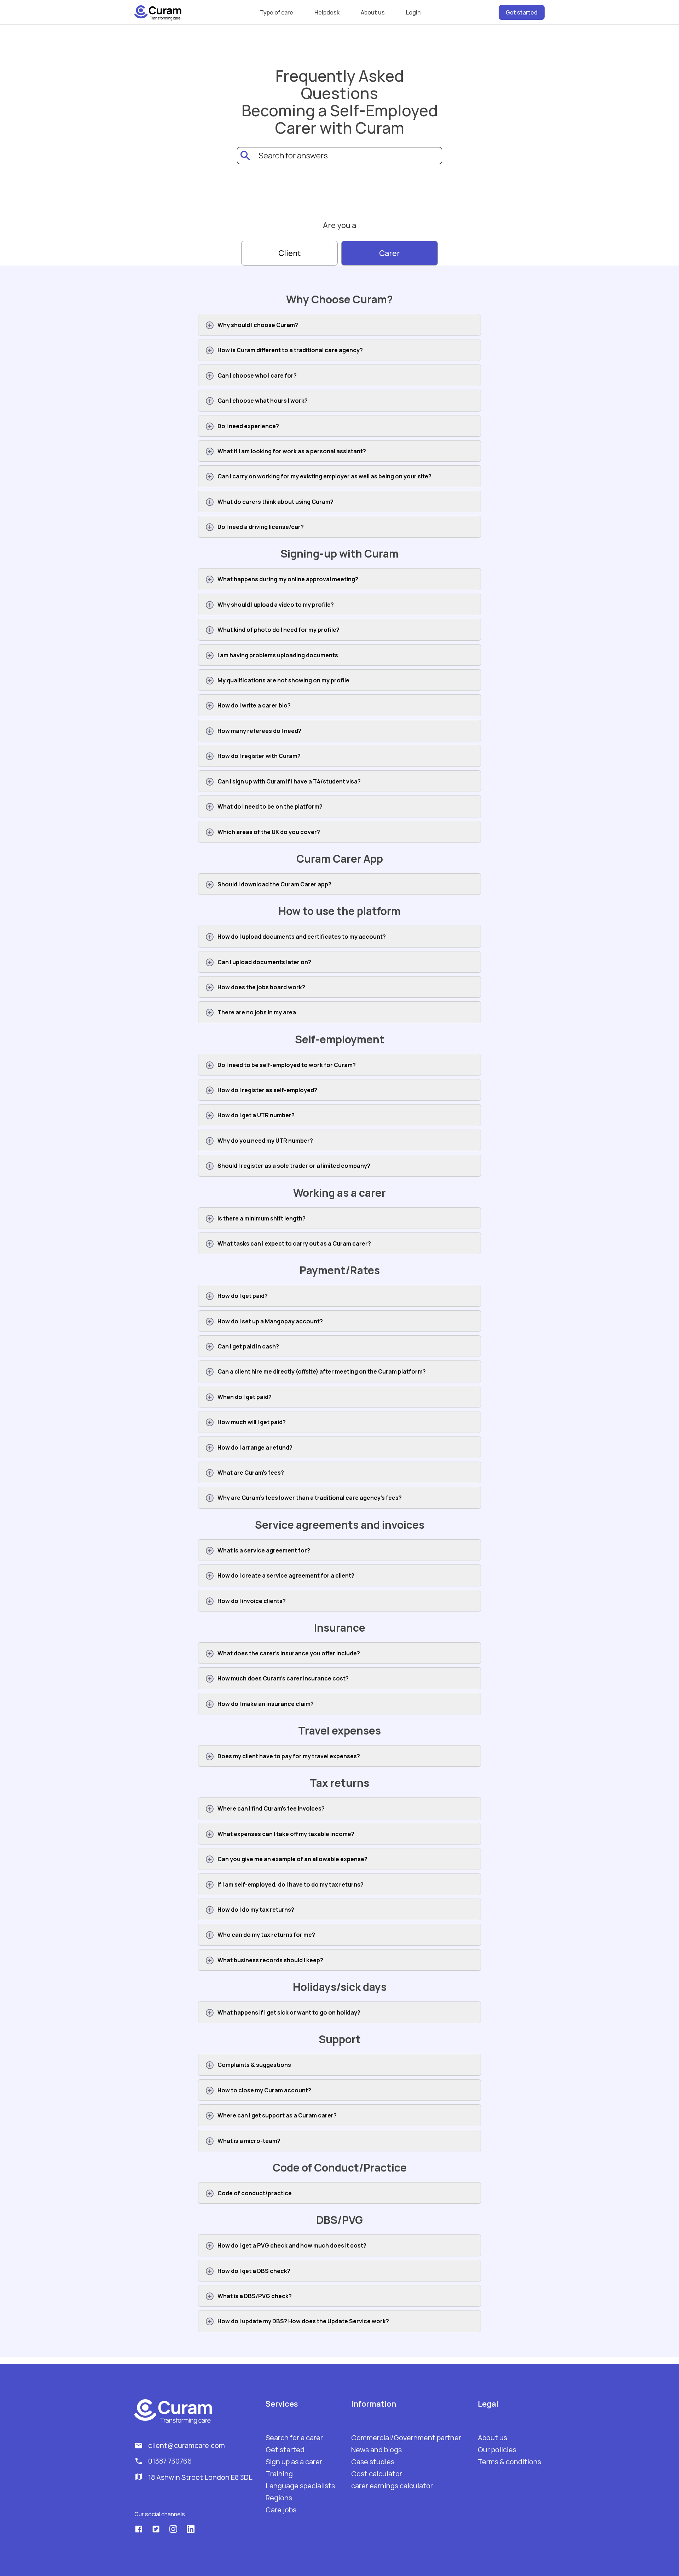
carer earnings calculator (392, 2486)
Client (289, 253)
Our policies (497, 2450)
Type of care (277, 12)
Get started (522, 12)
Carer (390, 253)
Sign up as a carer (294, 2462)
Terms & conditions (509, 2462)
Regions (279, 2498)
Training (279, 2474)
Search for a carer (294, 2438)
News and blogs (376, 2450)
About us (373, 12)
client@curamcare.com (187, 2446)
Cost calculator (377, 2474)
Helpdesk (327, 12)
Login (413, 12)
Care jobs (281, 2510)
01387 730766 (170, 2461)
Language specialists (300, 2486)
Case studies (373, 2462)
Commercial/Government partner (406, 2438)
